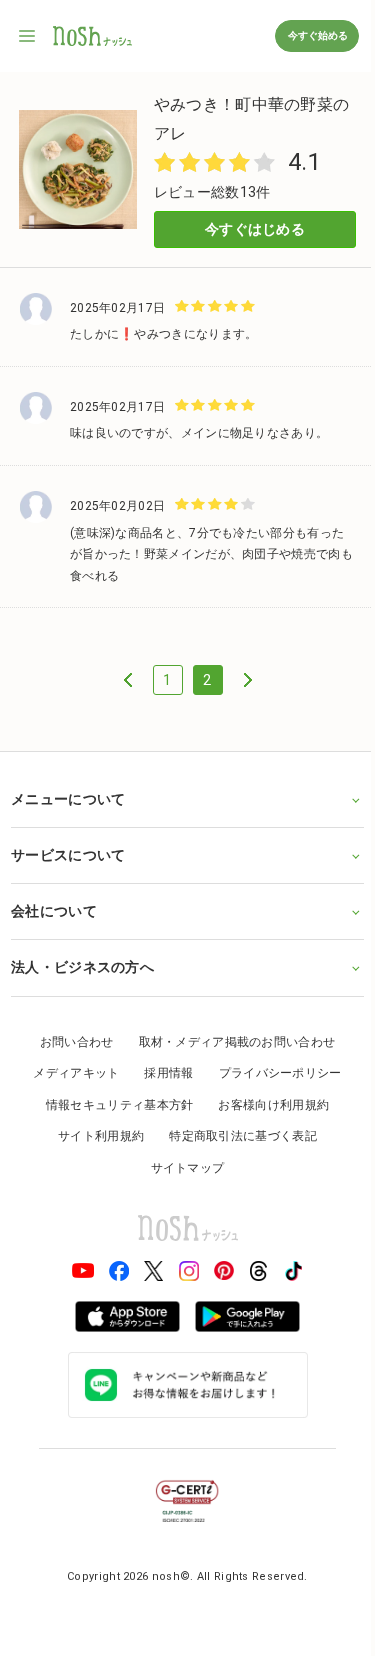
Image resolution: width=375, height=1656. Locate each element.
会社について (54, 905)
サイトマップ (180, 1162)
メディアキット (69, 1067)
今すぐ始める (317, 35)
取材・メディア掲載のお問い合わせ (229, 1035)
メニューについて (68, 792)
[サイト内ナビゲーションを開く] (28, 36)
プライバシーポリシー (272, 1067)
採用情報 (161, 1067)
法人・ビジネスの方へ (82, 961)
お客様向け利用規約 (266, 1098)
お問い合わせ (69, 1035)
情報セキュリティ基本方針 (112, 1098)
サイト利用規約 (94, 1130)
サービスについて (68, 849)
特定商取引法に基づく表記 (236, 1130)
